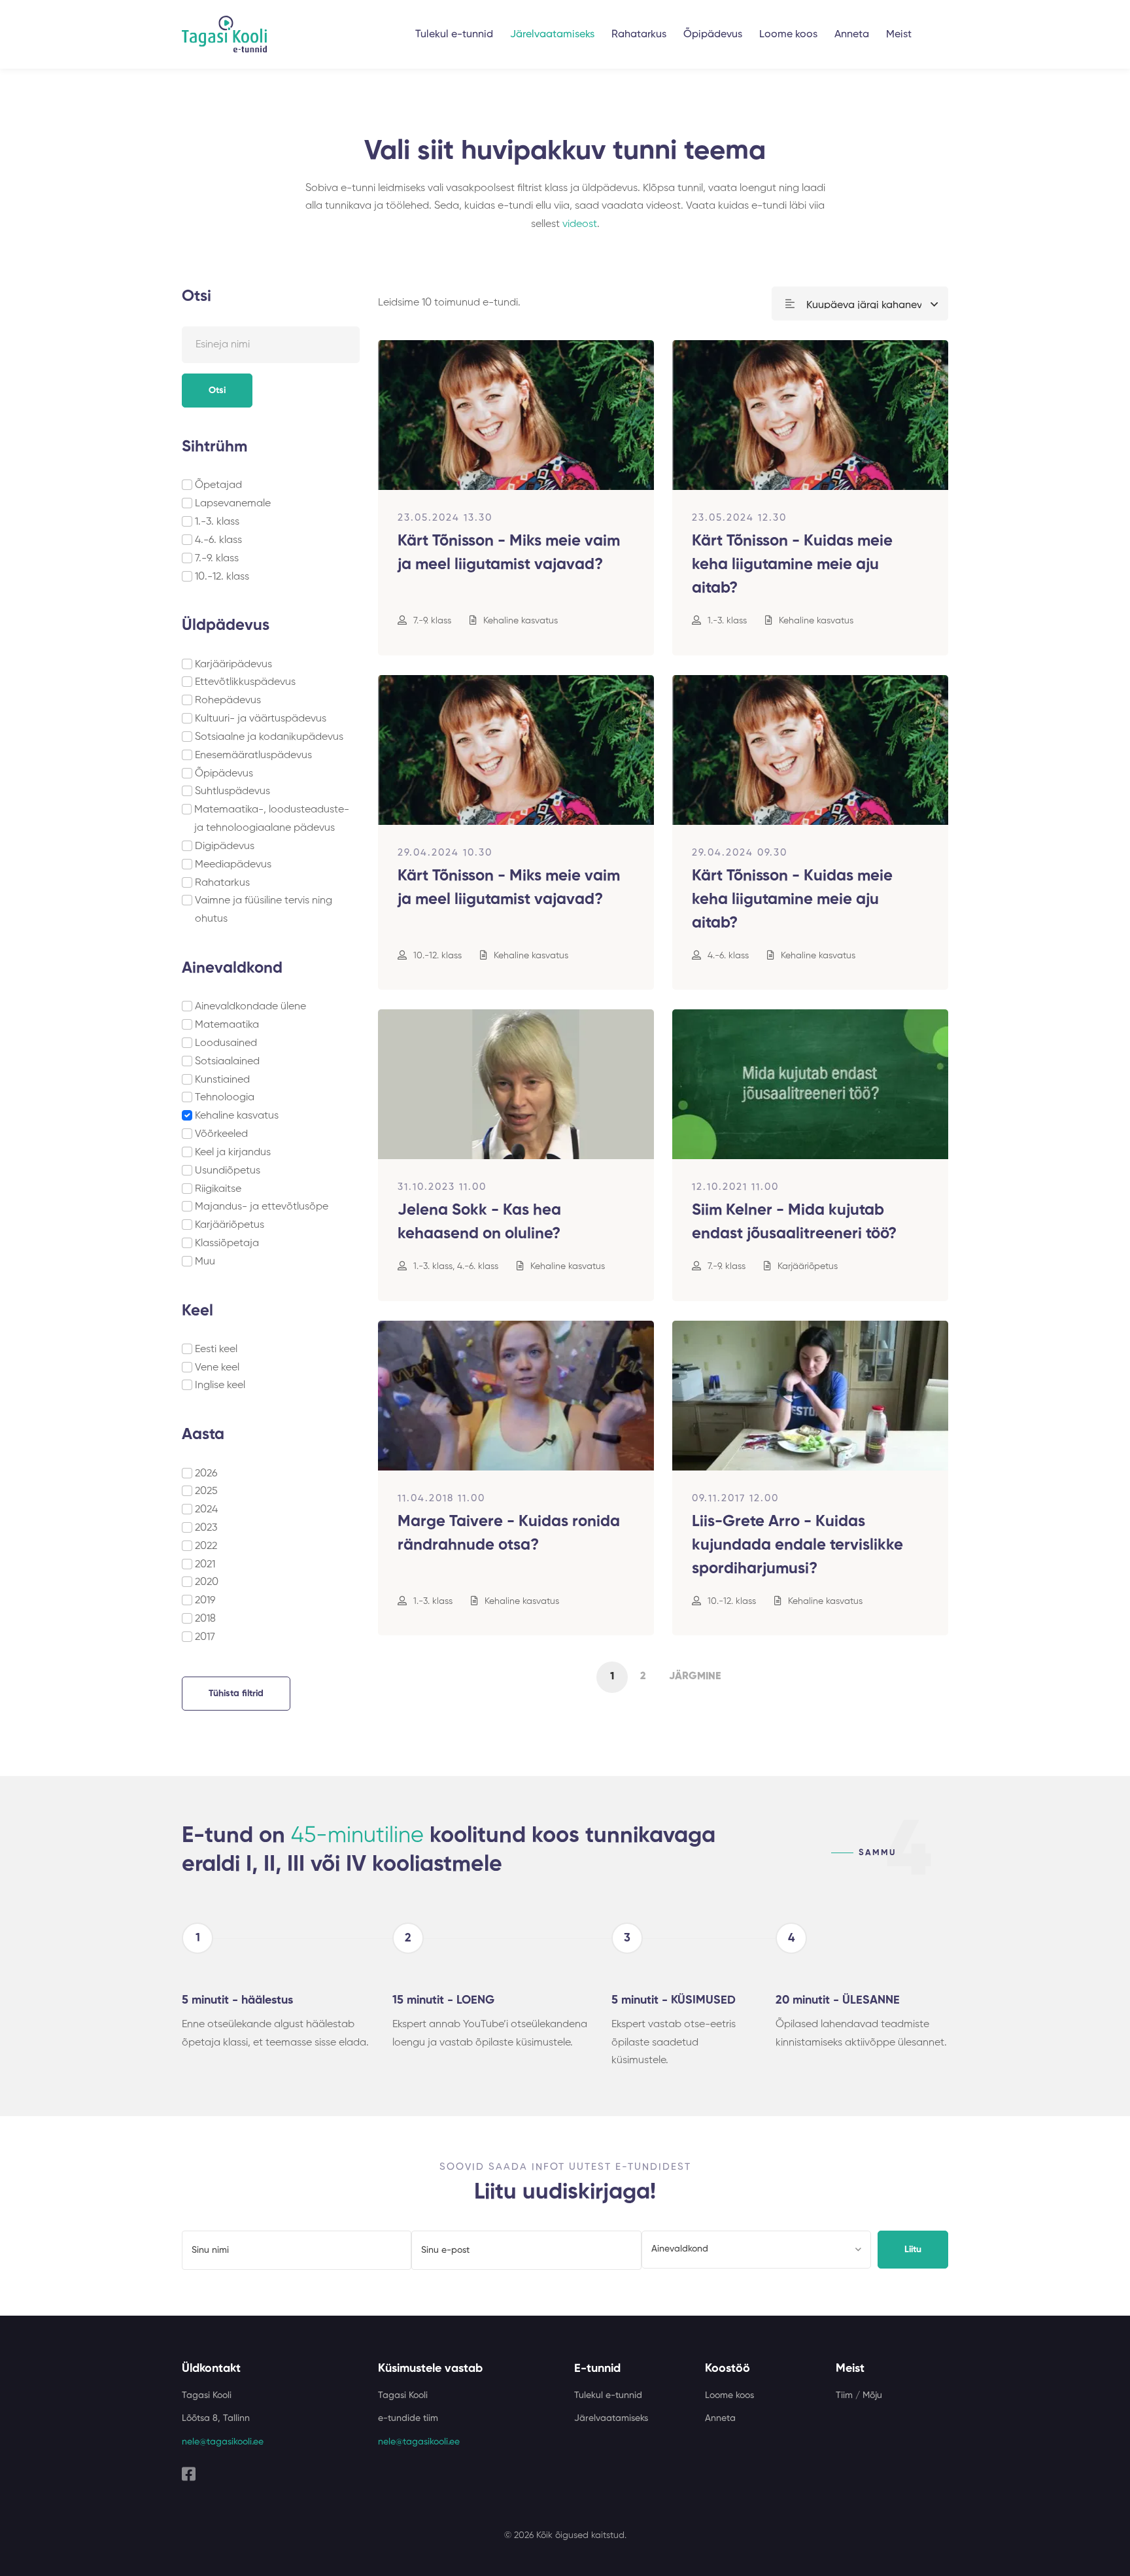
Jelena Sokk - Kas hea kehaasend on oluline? (479, 1222)
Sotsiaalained (227, 1062)
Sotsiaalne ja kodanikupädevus (269, 737)
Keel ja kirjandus (233, 1153)
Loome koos (788, 35)
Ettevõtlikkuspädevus (245, 682)
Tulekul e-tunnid (454, 35)
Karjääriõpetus (230, 1225)
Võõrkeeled (221, 1134)
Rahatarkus (639, 35)
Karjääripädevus (233, 665)
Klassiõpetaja (227, 1244)
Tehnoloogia (225, 1098)
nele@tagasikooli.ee (223, 2442)
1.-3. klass (217, 522)
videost (580, 224)
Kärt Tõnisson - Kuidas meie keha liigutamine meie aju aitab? (792, 565)
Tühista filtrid (236, 1694)
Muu (205, 1262)
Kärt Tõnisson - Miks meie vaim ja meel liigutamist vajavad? (509, 553)
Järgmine (695, 1677)
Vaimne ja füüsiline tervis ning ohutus (264, 910)
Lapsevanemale (233, 504)
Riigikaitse (218, 1189)
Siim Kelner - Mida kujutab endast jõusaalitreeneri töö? (794, 1222)
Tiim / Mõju (859, 2395)
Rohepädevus (228, 701)
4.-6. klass (218, 540)
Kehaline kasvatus (237, 1116)
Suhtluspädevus (232, 792)
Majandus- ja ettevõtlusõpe (262, 1207)
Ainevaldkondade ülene (250, 1007)
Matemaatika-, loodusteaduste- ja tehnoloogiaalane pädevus (272, 819)
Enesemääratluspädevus (253, 756)
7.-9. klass (217, 559)
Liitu (913, 2250)
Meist (899, 35)
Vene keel (217, 1368)
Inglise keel (220, 1385)
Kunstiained (222, 1080)
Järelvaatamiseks (552, 35)
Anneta (852, 35)
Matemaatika (227, 1025)
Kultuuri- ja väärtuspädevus (261, 719)
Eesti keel (216, 1349)
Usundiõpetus (228, 1171)
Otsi (217, 391)
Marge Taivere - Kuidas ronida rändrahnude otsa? (509, 1533)
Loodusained (226, 1043)
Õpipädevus (713, 35)
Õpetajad (218, 485)
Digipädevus (225, 846)
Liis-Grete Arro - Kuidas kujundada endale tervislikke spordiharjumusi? (797, 1545)
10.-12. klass (222, 577)
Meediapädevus (233, 865)
